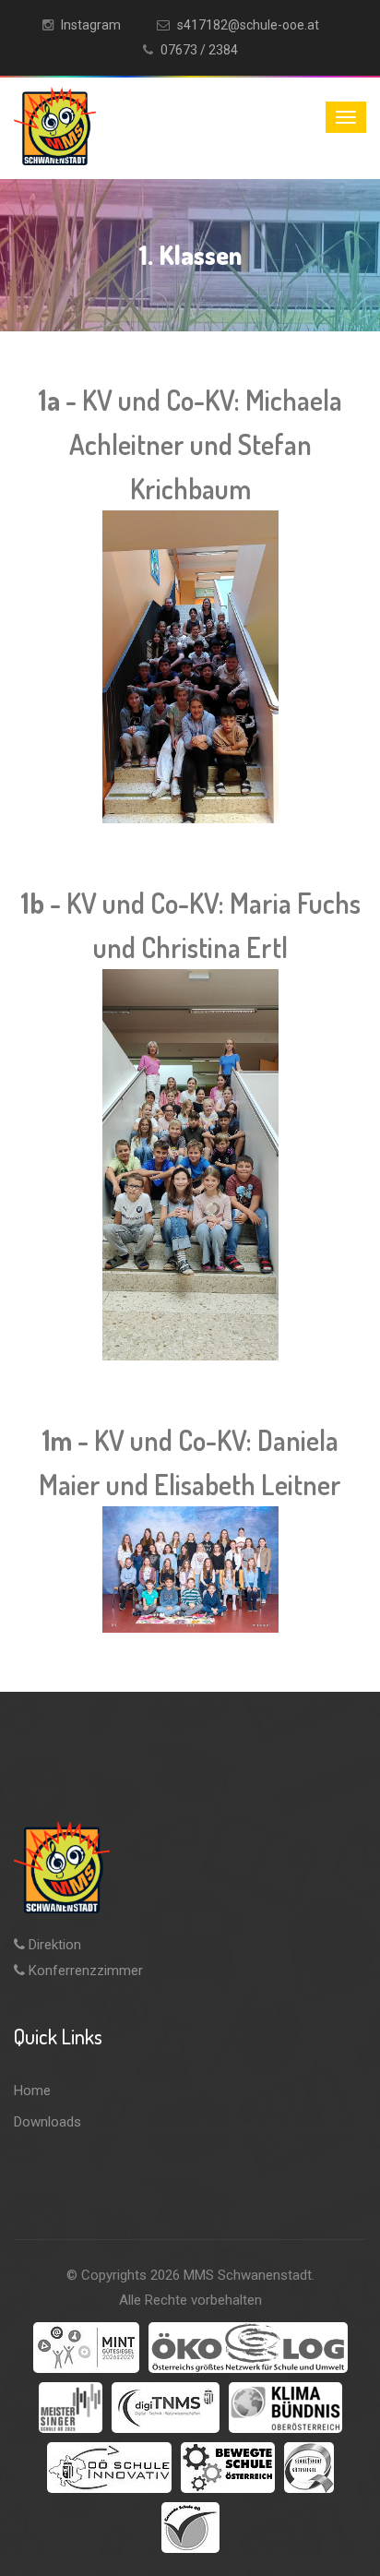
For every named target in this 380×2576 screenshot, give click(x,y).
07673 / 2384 (199, 50)
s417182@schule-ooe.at (248, 25)
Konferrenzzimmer (84, 1971)
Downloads (47, 2122)
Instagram (91, 25)
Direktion (53, 1945)
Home (32, 2091)
